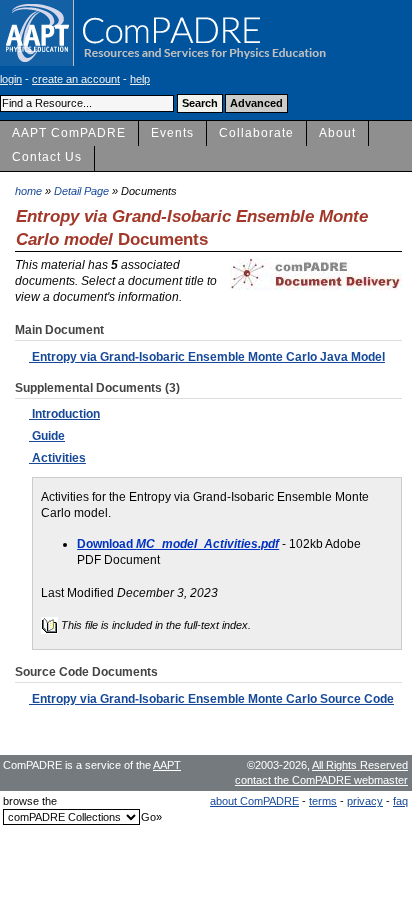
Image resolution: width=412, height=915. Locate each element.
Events (172, 133)
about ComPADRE (254, 801)
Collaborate (256, 133)
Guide (47, 436)
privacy (365, 801)
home (28, 191)
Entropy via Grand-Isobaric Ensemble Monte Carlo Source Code (211, 699)
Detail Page (81, 191)
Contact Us (47, 157)
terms (323, 801)
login (11, 79)
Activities (57, 458)
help (140, 79)
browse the (30, 801)
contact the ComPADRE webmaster (321, 780)
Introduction (64, 414)
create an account (76, 79)
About (337, 133)
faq (400, 801)
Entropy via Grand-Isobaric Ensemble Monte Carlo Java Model (207, 357)
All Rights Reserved (360, 765)
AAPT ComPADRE (69, 133)
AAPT (167, 765)
